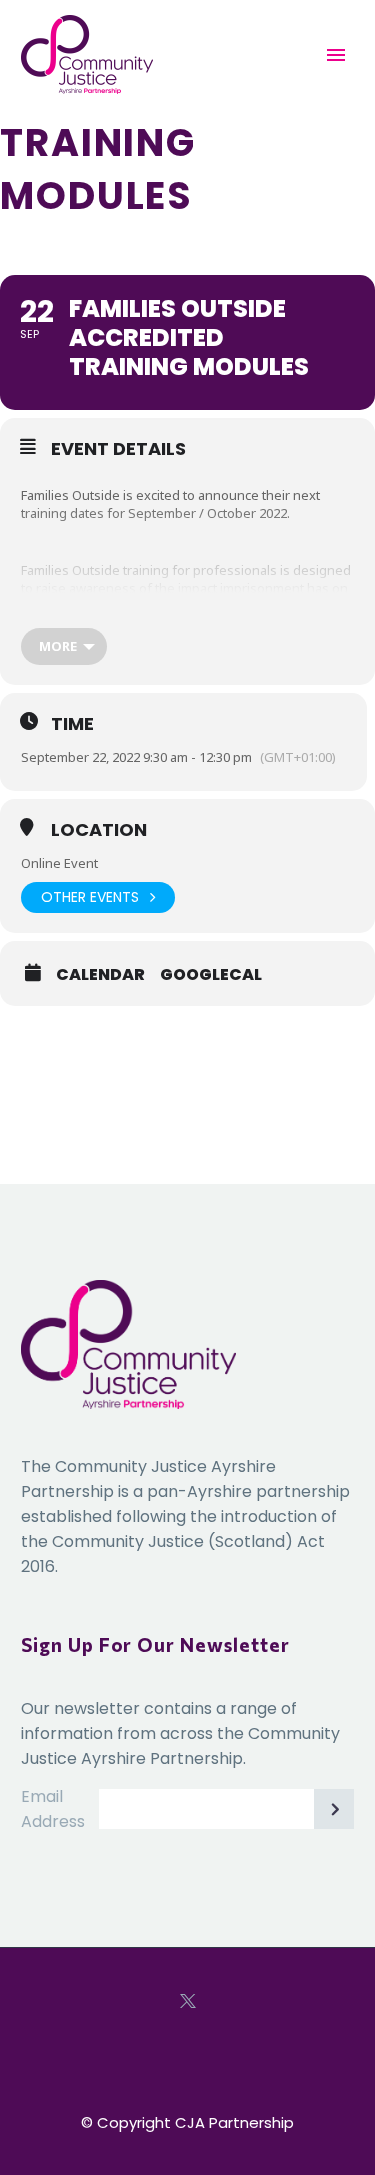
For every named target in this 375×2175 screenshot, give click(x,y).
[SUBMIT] (334, 1809)
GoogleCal (211, 975)
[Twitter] (188, 2001)
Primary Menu (336, 55)
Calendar (100, 975)
